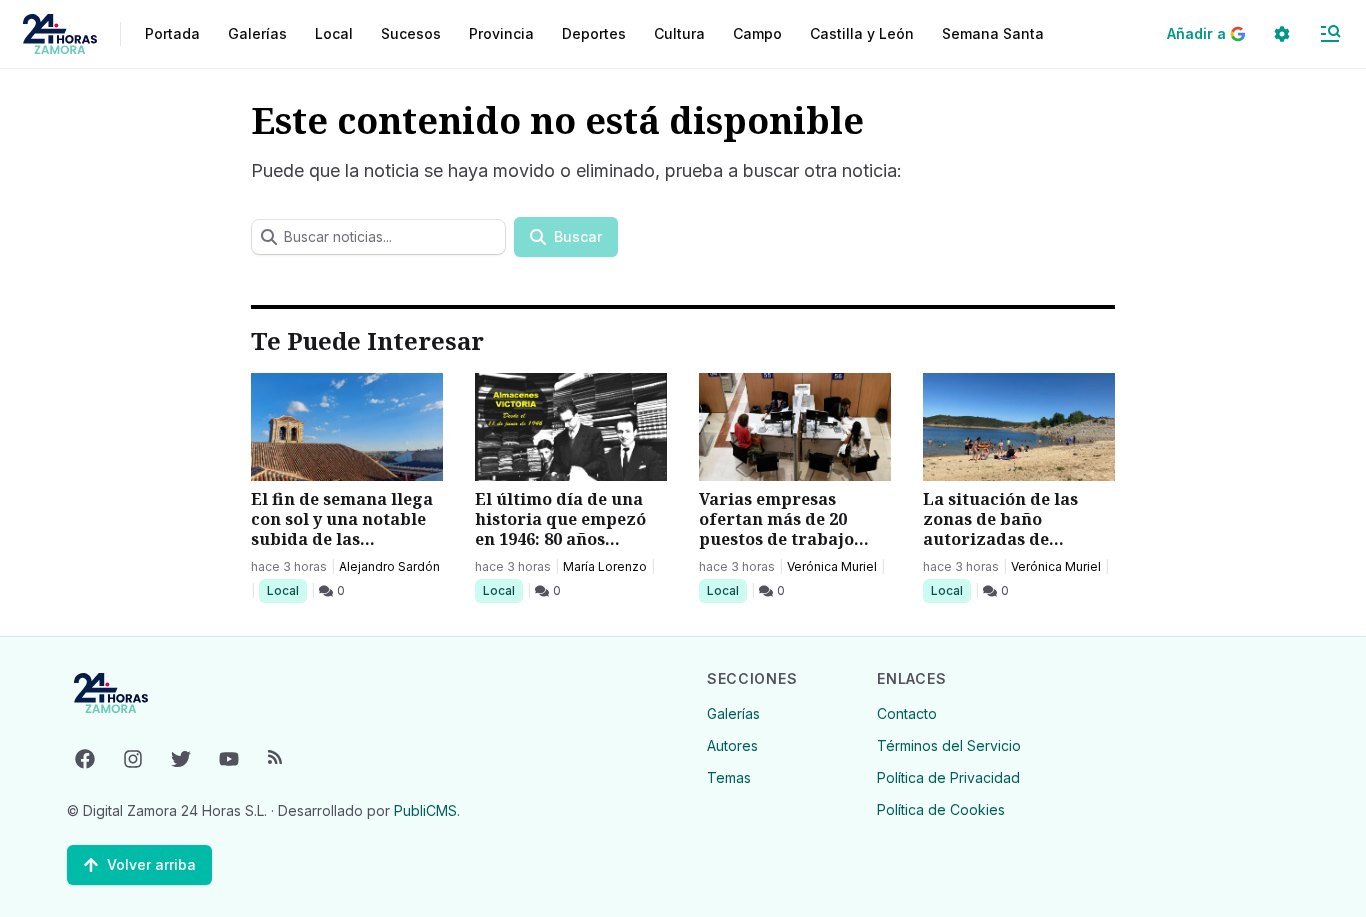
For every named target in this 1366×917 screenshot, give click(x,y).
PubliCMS (425, 810)
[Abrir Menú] (1330, 34)
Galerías (257, 33)
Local (286, 590)
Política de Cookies (941, 809)
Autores (732, 745)
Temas (729, 777)
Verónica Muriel (832, 566)
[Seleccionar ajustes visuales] (1282, 34)
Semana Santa (993, 33)
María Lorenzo (605, 566)
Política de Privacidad (948, 777)
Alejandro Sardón (389, 566)
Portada (172, 33)
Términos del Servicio (949, 745)
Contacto (907, 713)
